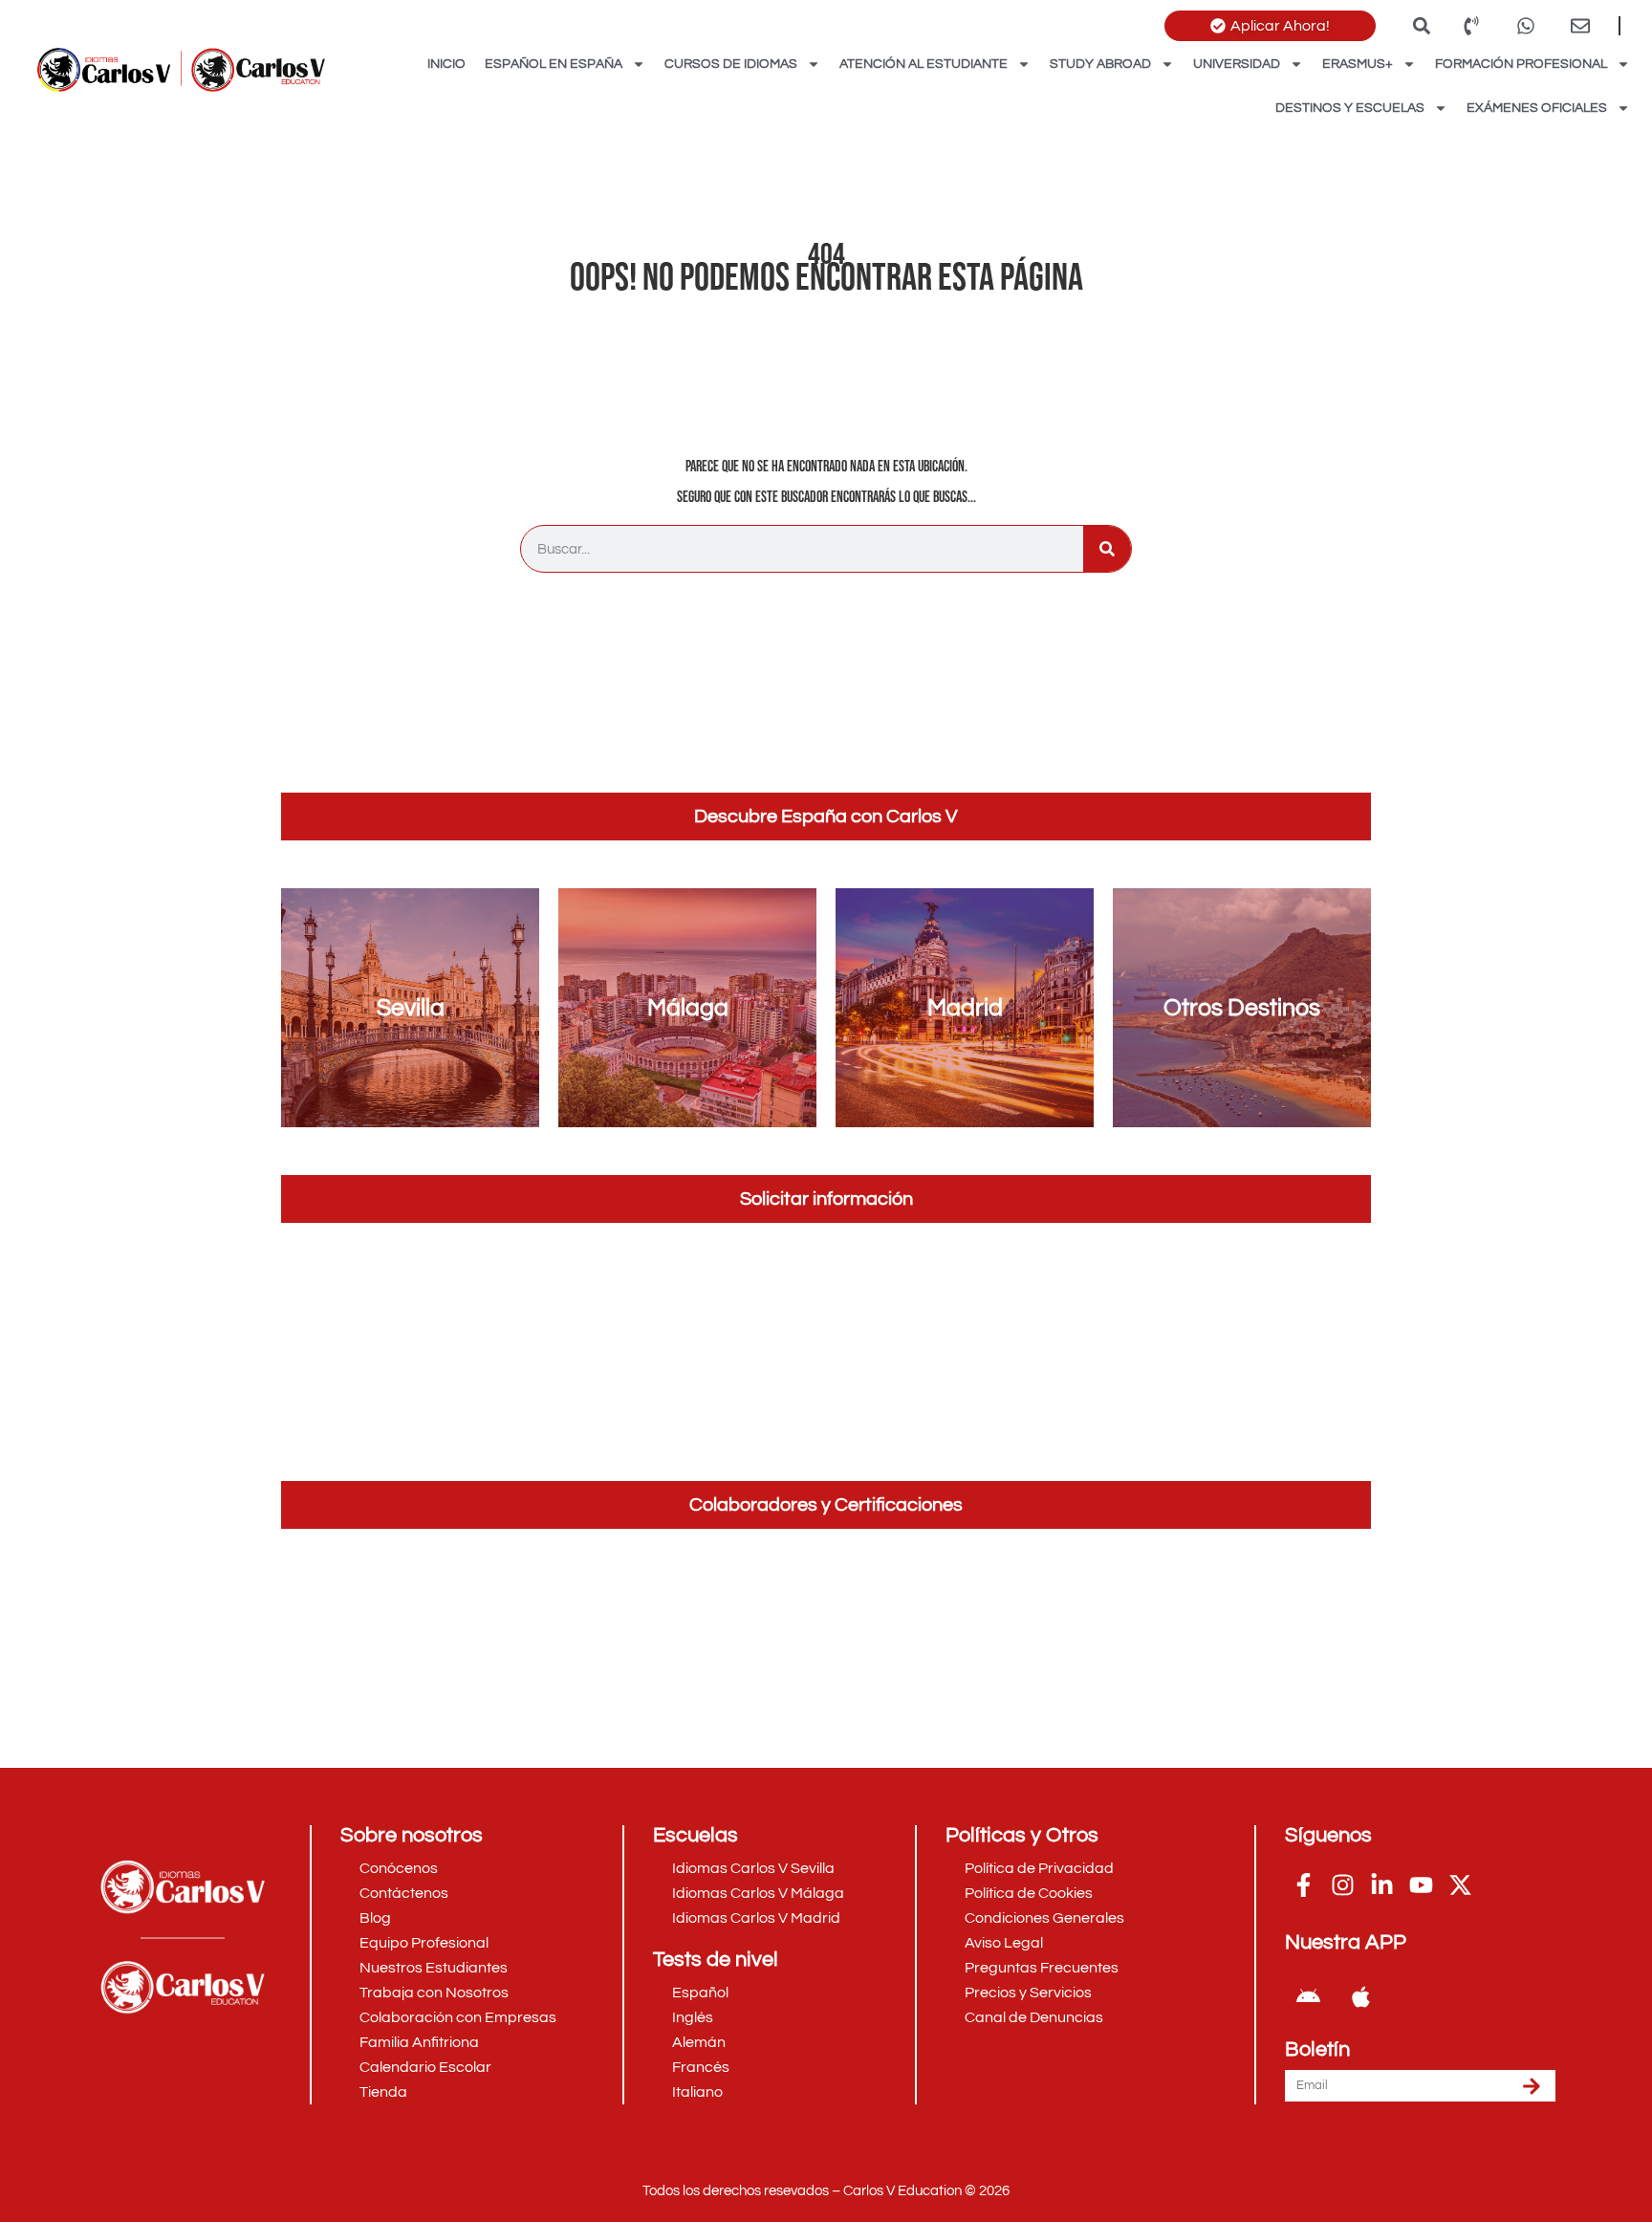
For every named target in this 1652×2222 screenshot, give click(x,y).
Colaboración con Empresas (458, 2017)
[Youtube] (1422, 1884)
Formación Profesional (1521, 64)
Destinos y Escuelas (1350, 108)
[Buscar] (1107, 549)
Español (700, 1993)
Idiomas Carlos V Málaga (758, 1893)
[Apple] (1361, 1996)
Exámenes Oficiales (1537, 108)
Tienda (383, 2092)
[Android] (1309, 1996)
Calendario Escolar (425, 2067)
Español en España (554, 64)
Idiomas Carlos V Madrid (756, 1918)
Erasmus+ (1358, 64)
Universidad (1237, 64)
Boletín (1317, 2050)
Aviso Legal (1004, 1943)
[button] (1421, 25)
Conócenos (399, 1868)
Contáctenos (404, 1893)
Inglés (693, 2017)
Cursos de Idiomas (731, 64)
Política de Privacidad (1039, 1868)
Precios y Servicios (1028, 1993)
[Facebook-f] (1304, 1884)
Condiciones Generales (1044, 1918)
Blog (375, 1918)
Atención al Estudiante (924, 64)
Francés (701, 2067)
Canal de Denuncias (1034, 2017)
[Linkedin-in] (1382, 1884)
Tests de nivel (716, 1960)
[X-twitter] (1461, 1884)
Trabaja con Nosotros (434, 1993)
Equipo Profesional (424, 1943)
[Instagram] (1343, 1884)
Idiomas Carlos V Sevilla (753, 1868)
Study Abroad (1100, 64)
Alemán (699, 2042)
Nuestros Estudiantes (434, 1968)
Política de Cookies (1029, 1893)
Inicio (446, 64)
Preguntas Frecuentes (1042, 1968)
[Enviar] (1532, 2086)
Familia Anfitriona (419, 2042)
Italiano (697, 2092)
